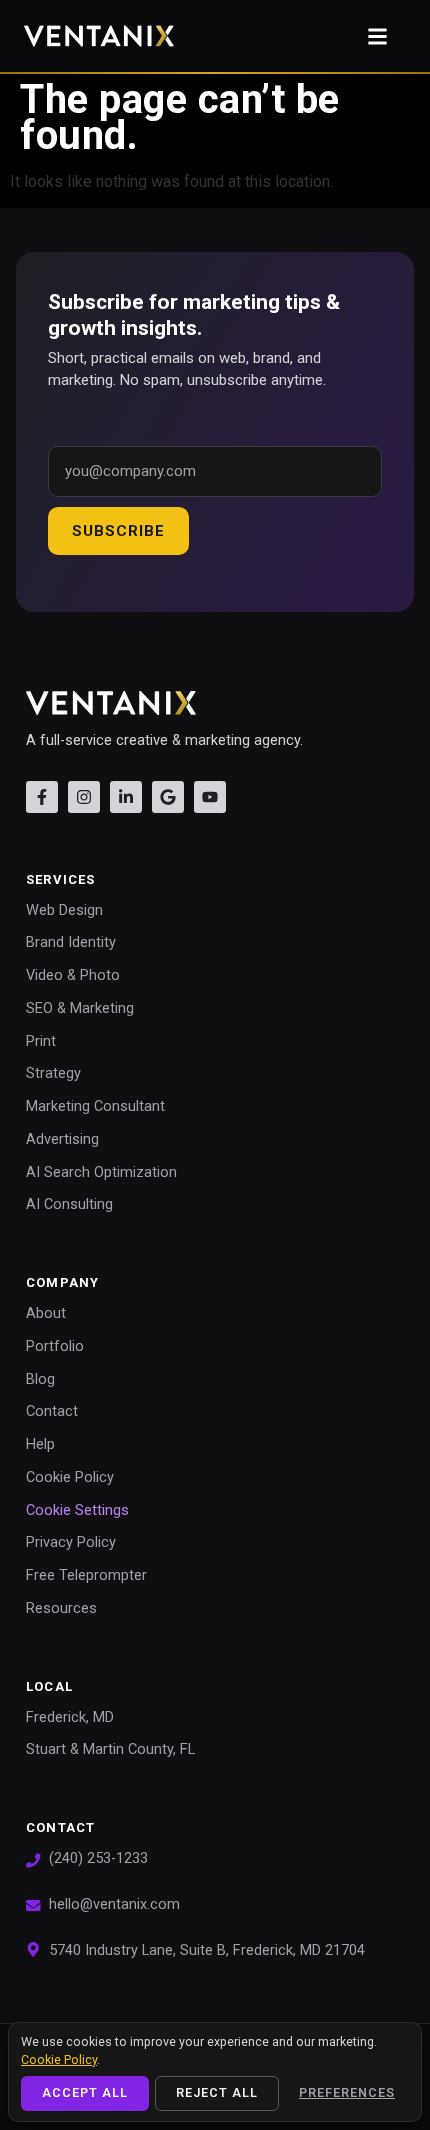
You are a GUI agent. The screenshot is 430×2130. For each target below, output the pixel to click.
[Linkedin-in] (126, 797)
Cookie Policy (59, 2059)
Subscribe (118, 531)
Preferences (347, 2092)
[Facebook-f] (42, 797)
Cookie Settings (77, 1510)
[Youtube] (210, 797)
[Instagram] (84, 797)
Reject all (217, 2092)
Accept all (85, 2092)
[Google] (168, 797)
